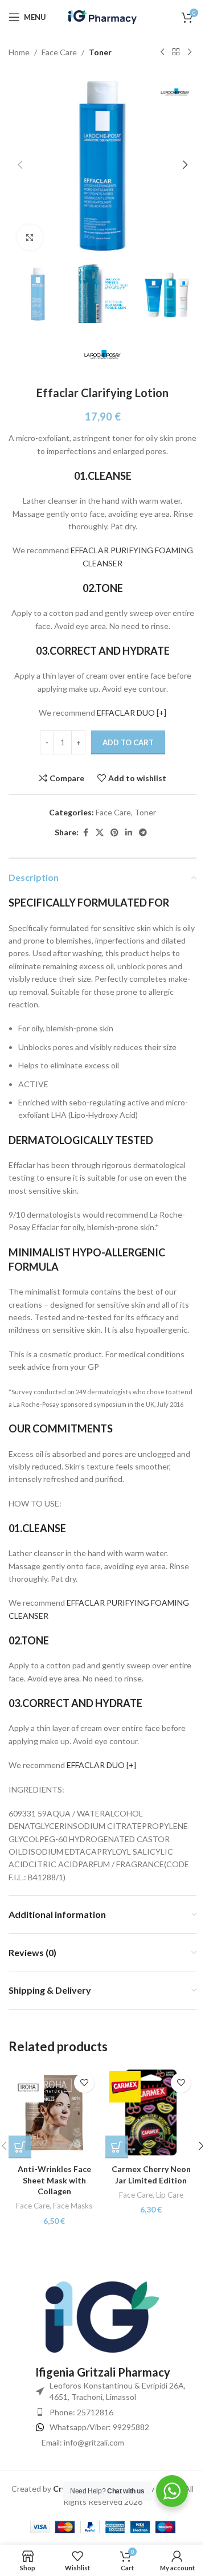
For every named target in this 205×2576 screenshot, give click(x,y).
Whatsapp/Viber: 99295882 (99, 2427)
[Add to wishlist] (84, 2083)
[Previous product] (162, 52)
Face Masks (73, 2206)
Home (19, 52)
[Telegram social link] (143, 833)
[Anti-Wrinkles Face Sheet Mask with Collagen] (54, 2113)
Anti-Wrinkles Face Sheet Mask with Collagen (54, 2180)
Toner (100, 52)
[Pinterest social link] (114, 833)
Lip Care (170, 2195)
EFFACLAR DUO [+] (132, 713)
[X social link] (100, 833)
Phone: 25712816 (81, 2412)
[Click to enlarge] (30, 237)
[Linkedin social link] (129, 833)
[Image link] (102, 2316)
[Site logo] (102, 16)
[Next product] (190, 52)
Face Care (59, 52)
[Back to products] (176, 52)
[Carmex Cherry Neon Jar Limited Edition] (151, 2113)
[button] (20, 165)
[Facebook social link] (85, 833)
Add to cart (128, 742)
